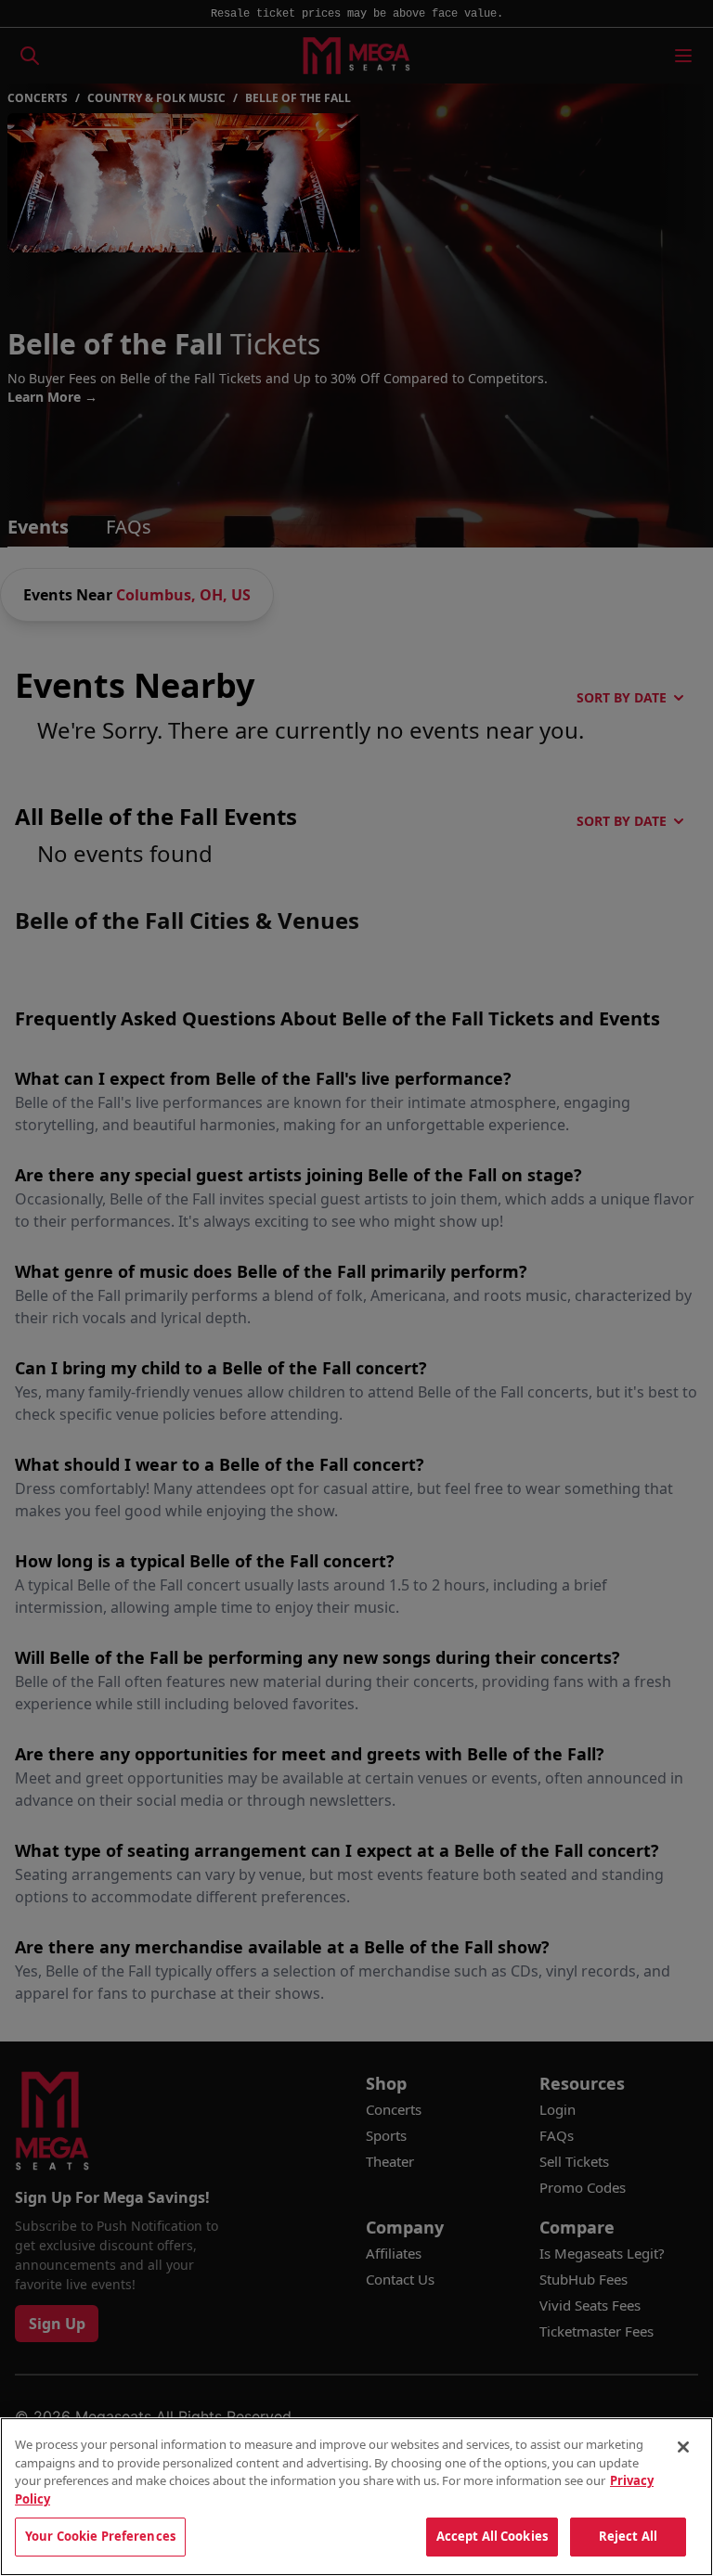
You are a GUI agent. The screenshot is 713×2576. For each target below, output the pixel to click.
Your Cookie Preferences (100, 2536)
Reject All (628, 2536)
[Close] (683, 2447)
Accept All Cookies (492, 2536)
